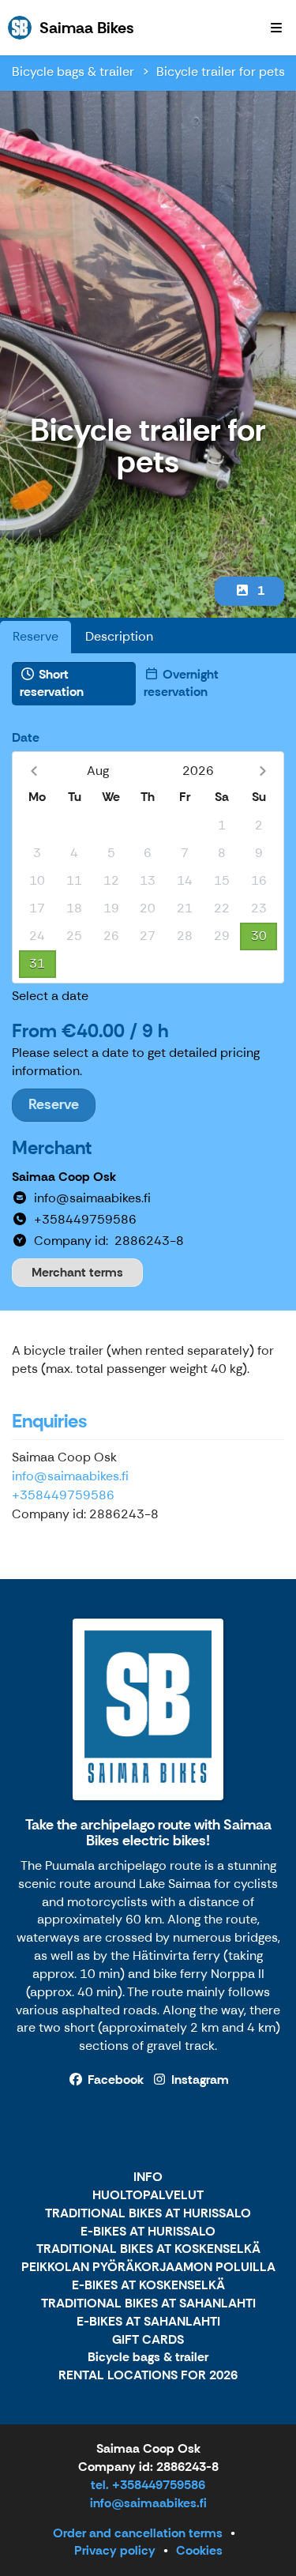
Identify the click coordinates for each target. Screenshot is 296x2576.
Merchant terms (77, 1272)
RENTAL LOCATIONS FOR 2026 (148, 2376)
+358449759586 (63, 1495)
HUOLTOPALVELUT (148, 2196)
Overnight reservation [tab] (181, 683)
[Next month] (262, 771)
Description (119, 636)
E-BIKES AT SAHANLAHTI (148, 2322)
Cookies (199, 2550)
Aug (98, 771)
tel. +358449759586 (148, 2485)
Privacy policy (115, 2550)
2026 (198, 771)
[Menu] (276, 28)
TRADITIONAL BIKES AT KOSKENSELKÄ (148, 2249)
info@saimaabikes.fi (70, 1476)
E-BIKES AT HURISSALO (148, 2232)
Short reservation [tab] (52, 683)
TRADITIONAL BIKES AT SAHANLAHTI (148, 2304)
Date (26, 737)
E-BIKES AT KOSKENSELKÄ (148, 2286)
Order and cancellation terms (138, 2533)
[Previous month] (34, 771)
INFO (148, 2177)
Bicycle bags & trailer (73, 71)
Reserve (36, 636)
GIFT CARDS (148, 2340)
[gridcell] (37, 826)
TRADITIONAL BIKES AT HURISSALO (148, 2214)
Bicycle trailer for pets (221, 71)
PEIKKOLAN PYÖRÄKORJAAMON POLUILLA (148, 2268)
